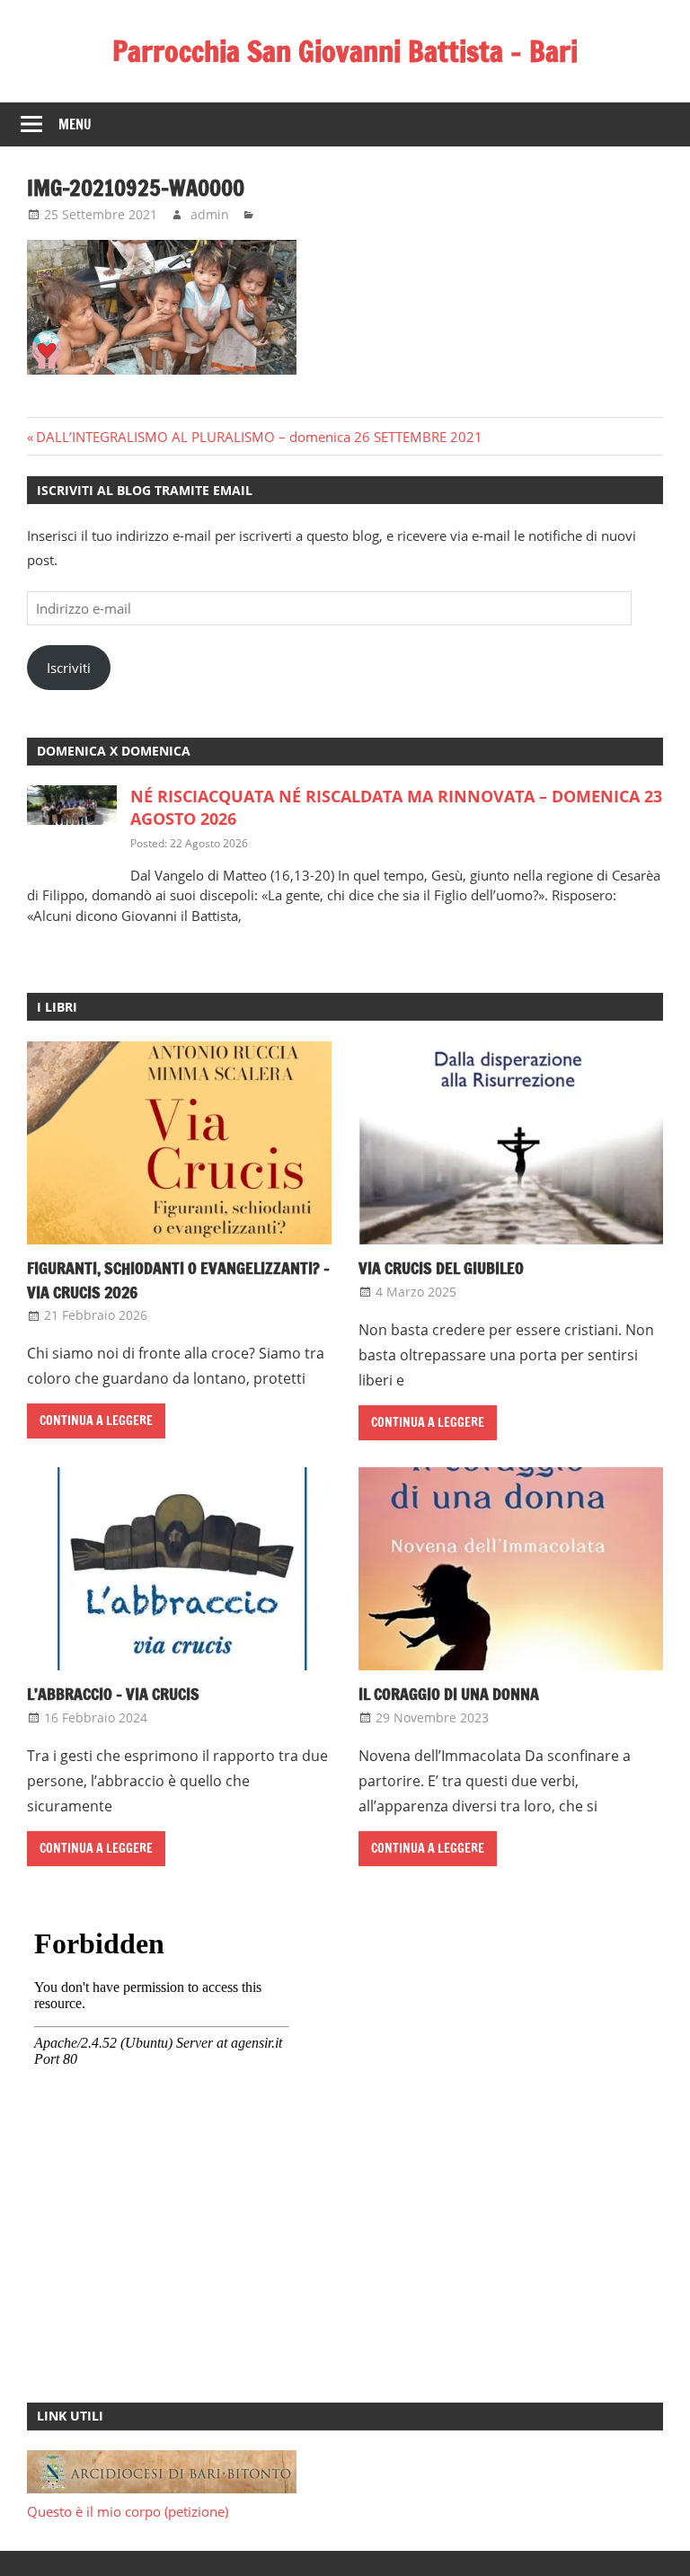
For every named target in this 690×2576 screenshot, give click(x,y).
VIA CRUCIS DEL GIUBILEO (441, 1268)
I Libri (57, 1007)
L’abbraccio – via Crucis (113, 1694)
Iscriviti (69, 668)
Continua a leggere (96, 1421)
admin (210, 214)
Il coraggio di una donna (449, 1694)
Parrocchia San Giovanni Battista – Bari (345, 51)
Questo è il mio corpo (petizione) (128, 2511)
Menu (75, 124)
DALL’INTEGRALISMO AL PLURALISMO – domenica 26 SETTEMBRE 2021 (259, 437)
